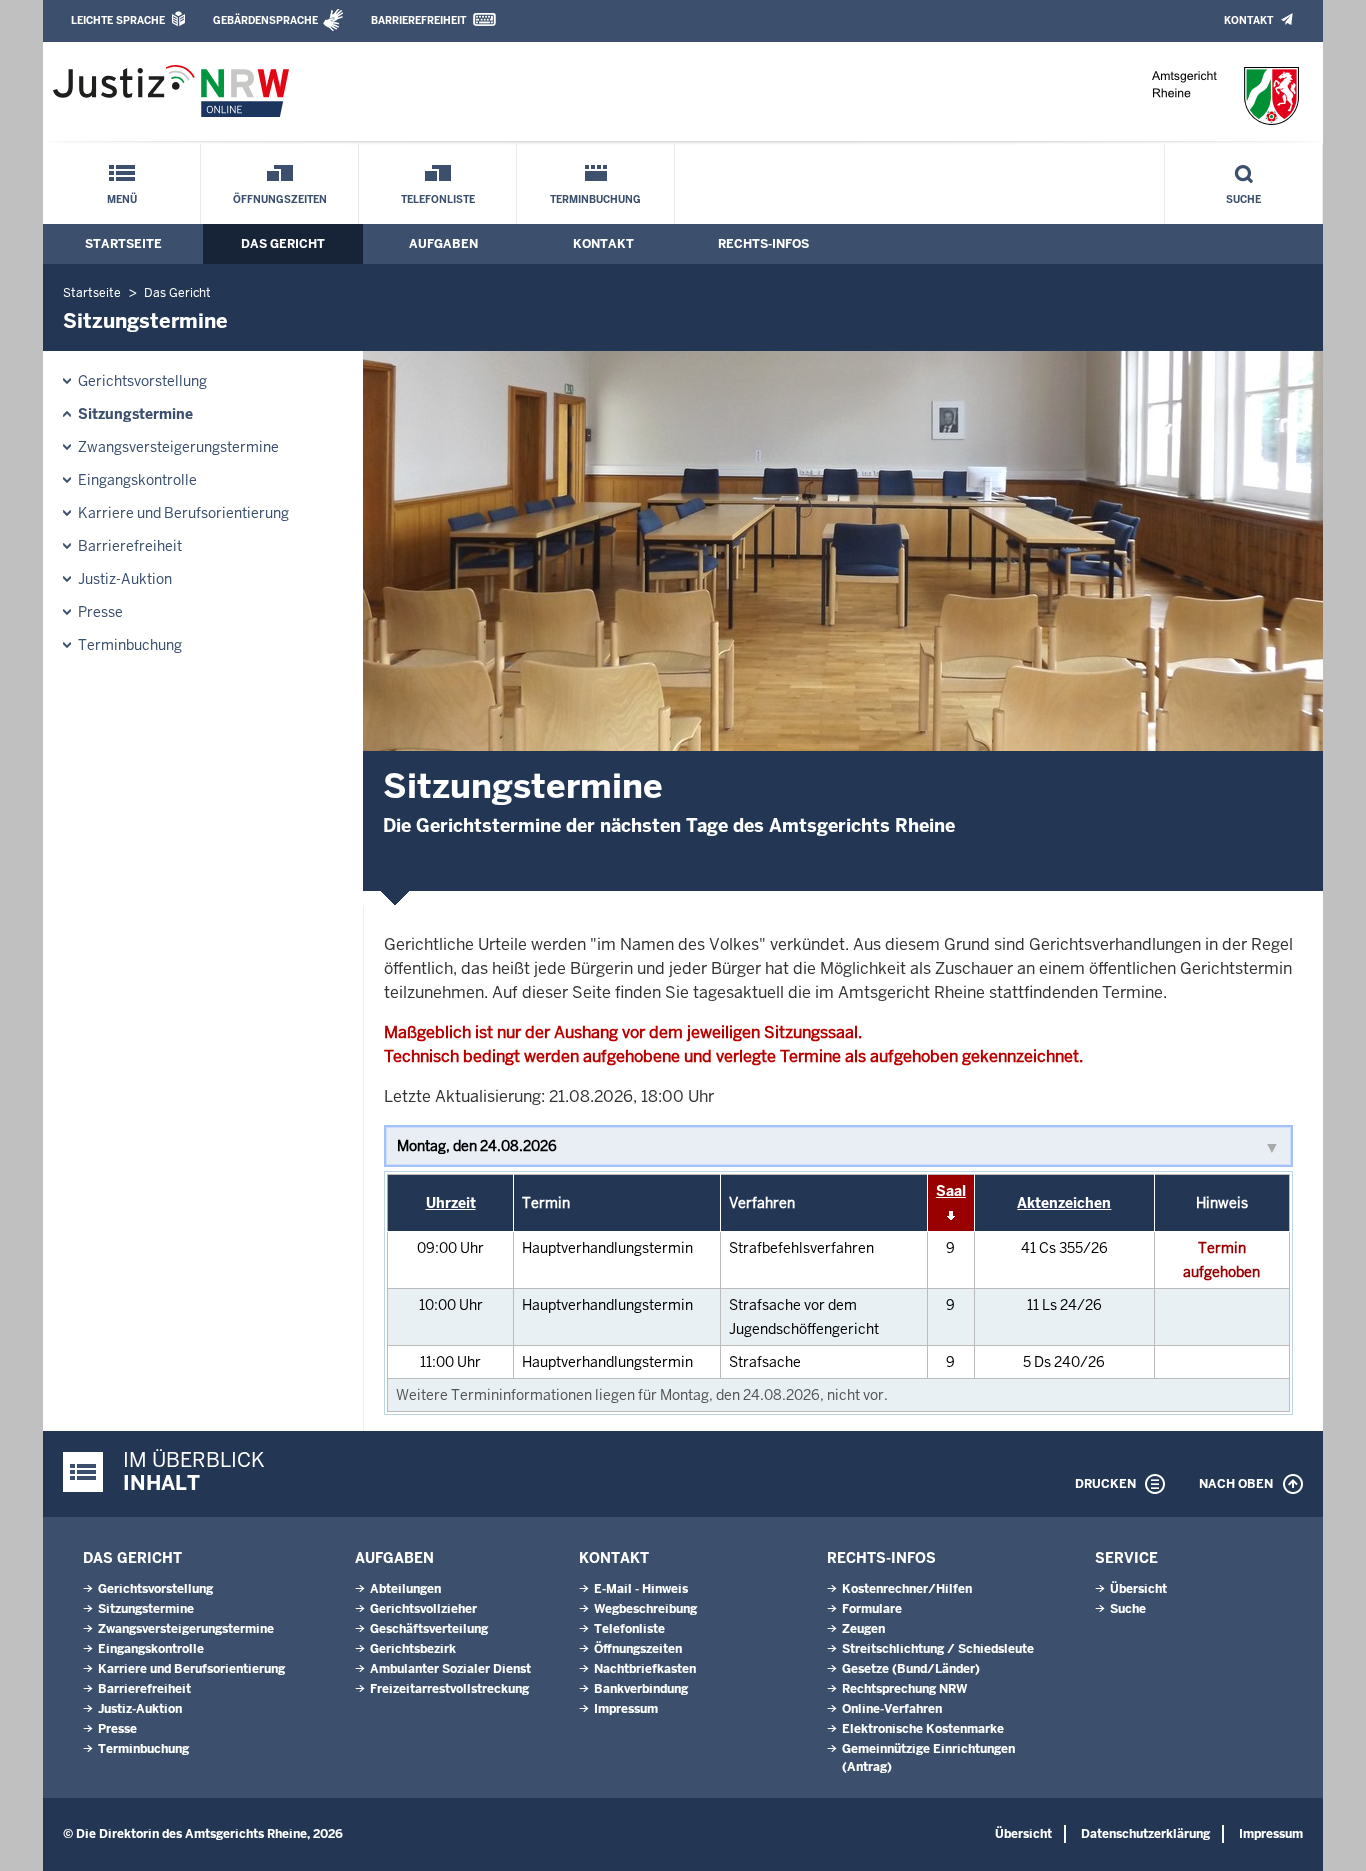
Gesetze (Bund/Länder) (911, 1669)
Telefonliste (438, 199)
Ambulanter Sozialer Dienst (450, 1669)
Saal (951, 1191)
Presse (100, 612)
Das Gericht (283, 244)
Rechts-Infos (763, 244)
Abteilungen (405, 1589)
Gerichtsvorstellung (142, 381)
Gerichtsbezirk (413, 1649)
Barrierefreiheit (418, 20)
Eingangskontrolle (137, 480)
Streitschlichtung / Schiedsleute (938, 1649)
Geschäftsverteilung (429, 1629)
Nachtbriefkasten (645, 1669)
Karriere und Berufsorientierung (183, 513)
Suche (1243, 199)
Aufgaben (443, 244)
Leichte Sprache (118, 20)
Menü (122, 199)
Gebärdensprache (265, 20)
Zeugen (863, 1629)
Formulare (872, 1609)
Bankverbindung (641, 1689)
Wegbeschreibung (645, 1609)
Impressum (626, 1709)
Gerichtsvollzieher (423, 1609)
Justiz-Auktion (125, 579)
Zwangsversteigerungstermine (178, 447)
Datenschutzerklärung (1145, 1834)
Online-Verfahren (892, 1709)
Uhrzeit (451, 1203)
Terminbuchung (595, 199)
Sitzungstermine (135, 414)
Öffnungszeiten (280, 199)
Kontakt (1248, 20)
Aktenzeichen (1064, 1203)
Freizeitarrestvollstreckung (449, 1689)
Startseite (123, 244)
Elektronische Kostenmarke (923, 1729)
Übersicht (1138, 1589)
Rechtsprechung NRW (904, 1689)
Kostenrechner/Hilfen (907, 1589)
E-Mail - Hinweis (641, 1589)
